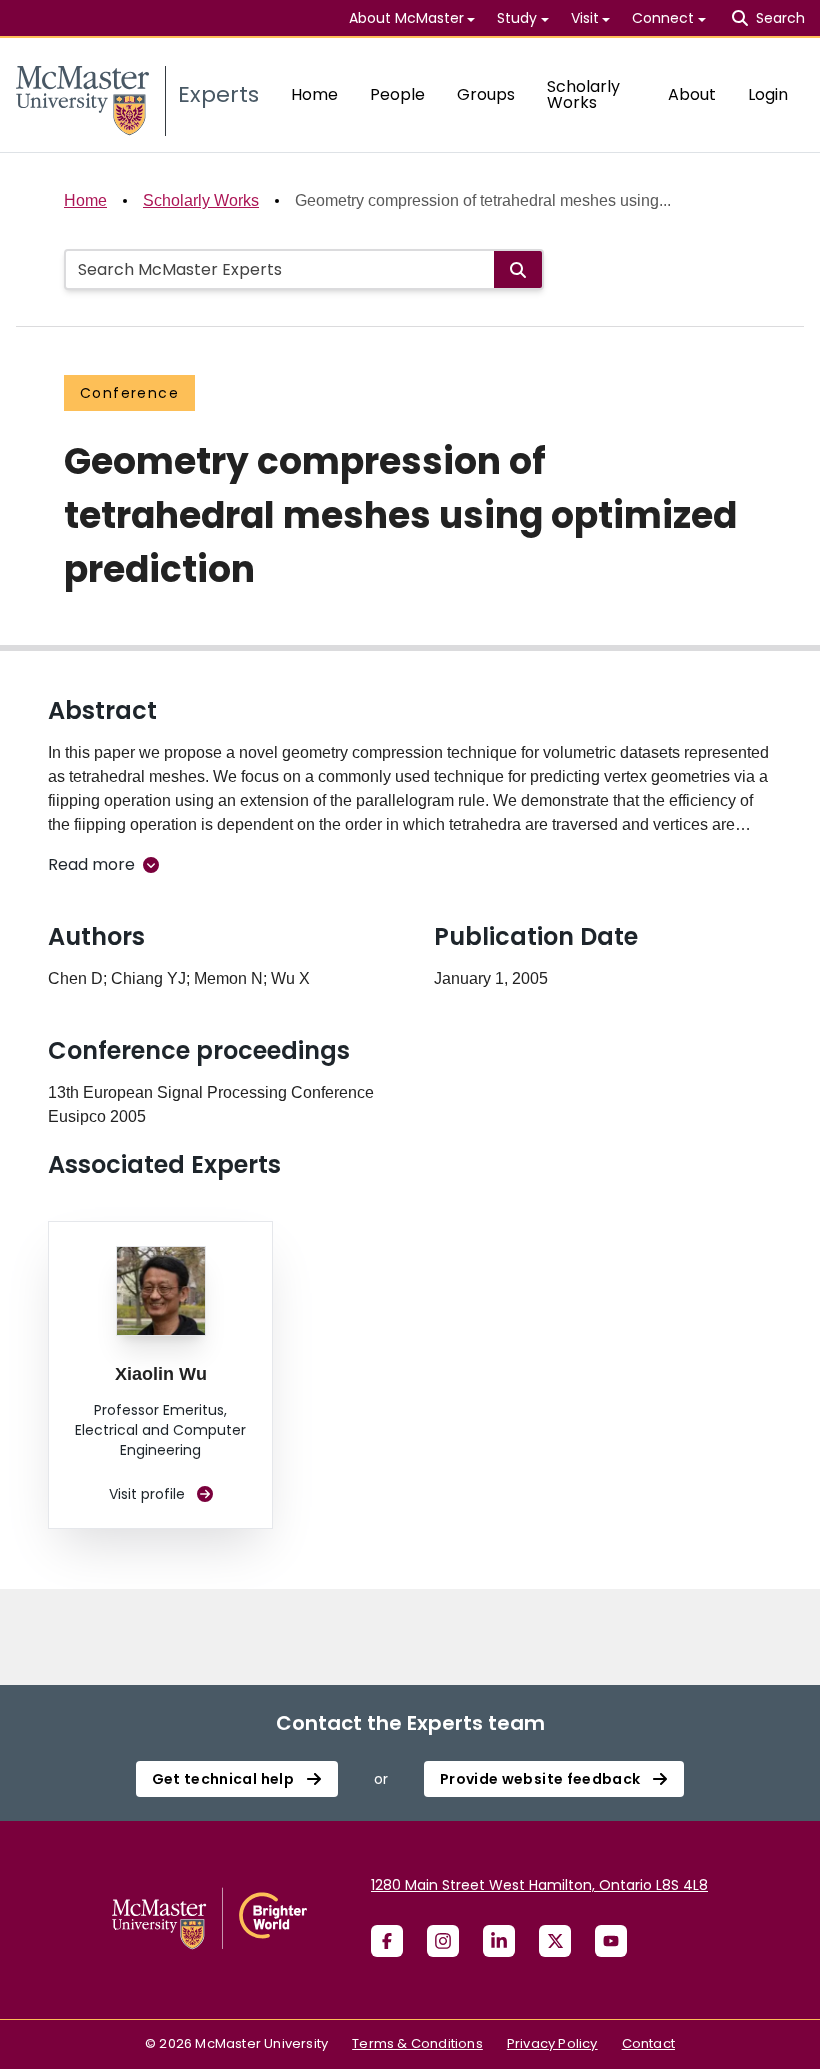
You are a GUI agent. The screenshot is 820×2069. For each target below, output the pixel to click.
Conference (129, 393)
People (397, 94)
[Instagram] (443, 1941)
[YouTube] (611, 1941)
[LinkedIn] (499, 1941)
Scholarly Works (583, 94)
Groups (486, 94)
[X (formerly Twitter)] (555, 1941)
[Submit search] (518, 269)
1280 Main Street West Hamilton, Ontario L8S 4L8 (539, 1885)
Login (768, 94)
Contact (648, 2043)
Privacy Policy (552, 2043)
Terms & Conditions (417, 2043)
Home (314, 94)
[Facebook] (387, 1941)
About (692, 94)
